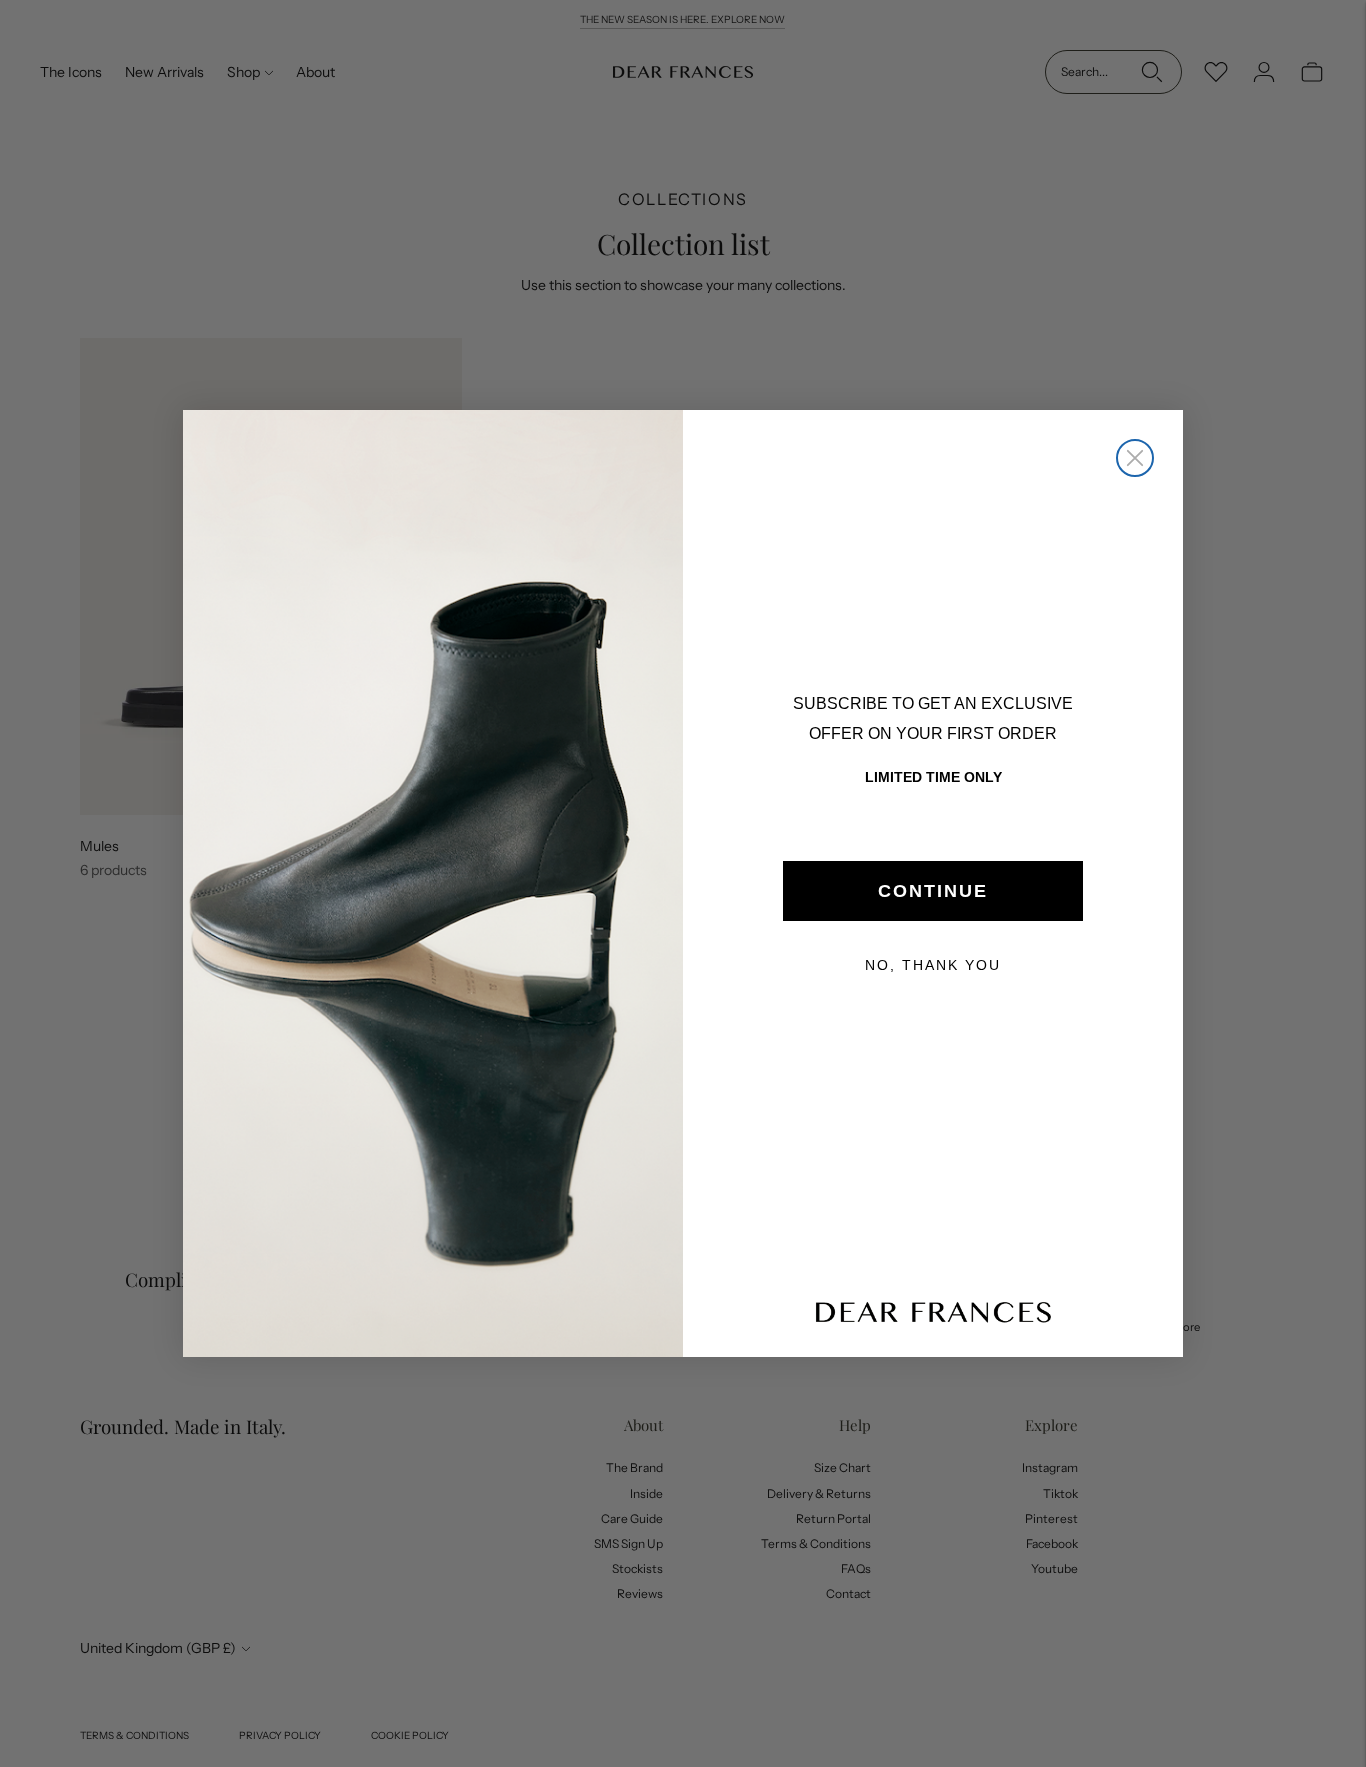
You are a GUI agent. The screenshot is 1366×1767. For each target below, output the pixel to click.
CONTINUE (933, 891)
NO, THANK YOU (933, 965)
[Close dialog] (1135, 458)
